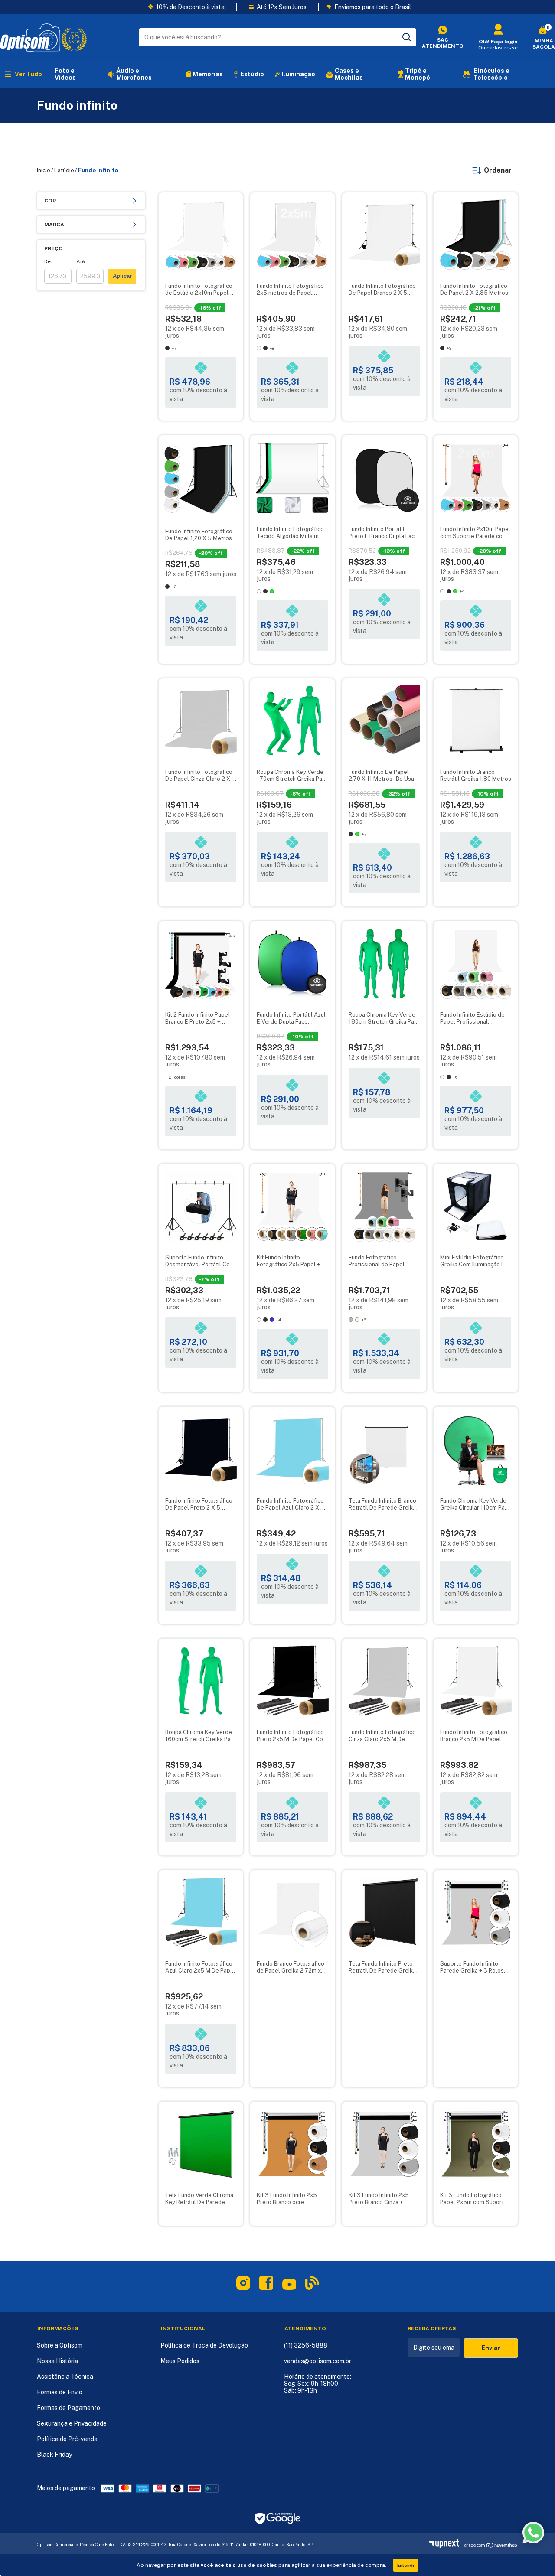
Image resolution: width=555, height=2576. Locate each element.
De (47, 261)
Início (44, 170)
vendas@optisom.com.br (318, 2361)
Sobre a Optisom (60, 2345)
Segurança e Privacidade (72, 2423)
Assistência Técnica (65, 2377)
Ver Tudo (28, 74)
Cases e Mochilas (349, 74)
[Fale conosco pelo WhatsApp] (533, 2533)
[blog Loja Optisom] (312, 2285)
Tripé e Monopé (418, 74)
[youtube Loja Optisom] (289, 2288)
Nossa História (57, 2361)
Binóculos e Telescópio (491, 74)
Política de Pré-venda (67, 2439)
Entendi (406, 2565)
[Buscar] (406, 37)
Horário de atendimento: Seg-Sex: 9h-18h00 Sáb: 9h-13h (318, 2384)
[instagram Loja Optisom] (243, 2285)
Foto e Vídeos (65, 74)
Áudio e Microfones (134, 74)
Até (81, 261)
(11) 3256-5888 (306, 2345)
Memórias (208, 74)
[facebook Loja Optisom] (266, 2285)
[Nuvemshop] (446, 2546)
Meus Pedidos (180, 2361)
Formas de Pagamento (69, 2408)
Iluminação (298, 74)
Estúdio (252, 74)
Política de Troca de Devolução (204, 2345)
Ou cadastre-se (498, 48)
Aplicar (122, 276)
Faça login (504, 42)
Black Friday (54, 2455)
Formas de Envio (60, 2392)
